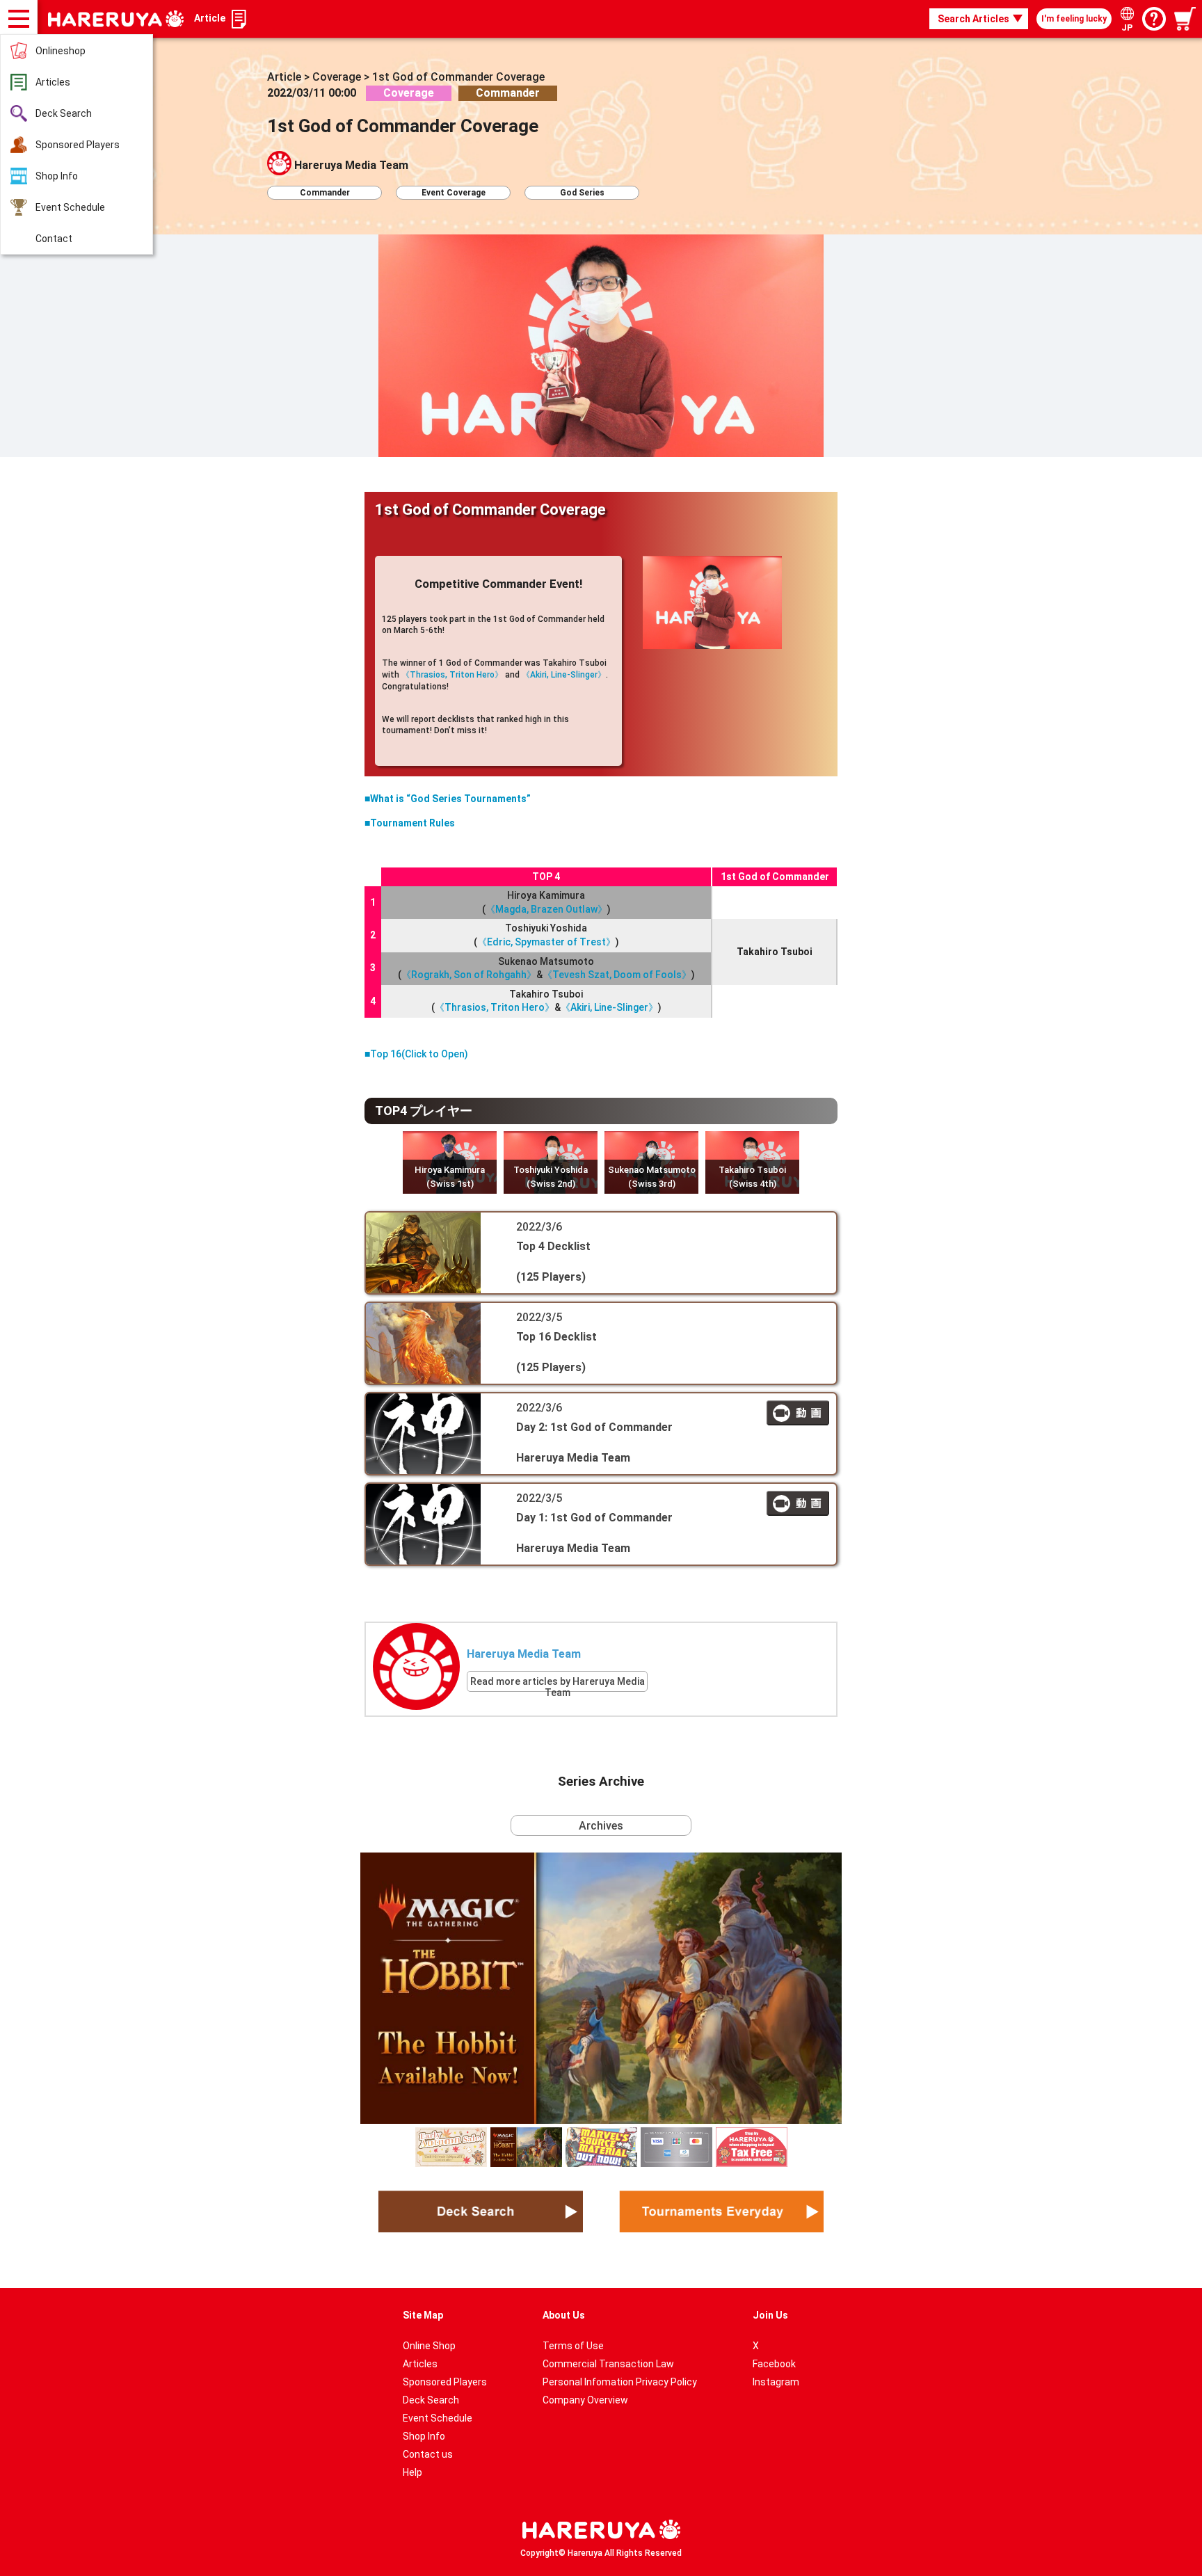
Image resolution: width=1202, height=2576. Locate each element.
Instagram (776, 2382)
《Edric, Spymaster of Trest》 (546, 942)
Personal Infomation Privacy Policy (620, 2382)
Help (412, 2472)
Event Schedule (70, 207)
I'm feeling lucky (1074, 19)
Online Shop (429, 2346)
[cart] (1186, 19)
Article (210, 18)
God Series (582, 193)
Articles (53, 82)
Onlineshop (61, 51)
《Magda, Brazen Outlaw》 (546, 909)
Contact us (428, 2454)
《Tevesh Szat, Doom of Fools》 (617, 975)
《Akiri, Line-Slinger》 (564, 675)
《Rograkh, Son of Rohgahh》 (469, 975)
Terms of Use (573, 2346)
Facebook (774, 2364)
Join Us (770, 2315)
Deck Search (64, 113)
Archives (601, 1826)
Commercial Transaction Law (608, 2364)
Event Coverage (454, 193)
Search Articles (973, 19)
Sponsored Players (78, 145)
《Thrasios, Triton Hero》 (452, 675)
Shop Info (57, 176)
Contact (54, 239)
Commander (325, 193)
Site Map (423, 2315)
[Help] (1154, 19)
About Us (564, 2315)
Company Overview (585, 2400)
